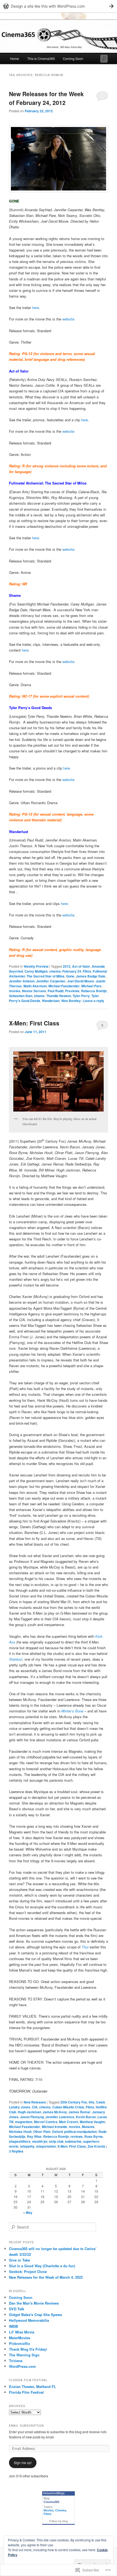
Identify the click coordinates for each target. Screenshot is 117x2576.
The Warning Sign (24, 2355)
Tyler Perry (81, 996)
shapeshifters (20, 2141)
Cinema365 (51, 2502)
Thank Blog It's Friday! (28, 2349)
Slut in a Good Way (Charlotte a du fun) (42, 2266)
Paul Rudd (56, 991)
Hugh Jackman (29, 2112)
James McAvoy (55, 2112)
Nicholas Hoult (20, 2132)
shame (39, 996)
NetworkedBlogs (54, 2493)
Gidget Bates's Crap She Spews (36, 2315)
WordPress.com (22, 2366)
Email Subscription (26, 2426)
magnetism (24, 2122)
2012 (67, 966)
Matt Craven (69, 2122)
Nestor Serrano (34, 991)
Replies (16, 2151)
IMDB (13, 2326)
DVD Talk (17, 2309)
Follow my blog (59, 2521)
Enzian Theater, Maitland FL (33, 2386)
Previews (72, 991)
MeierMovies (20, 2338)
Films (87, 971)
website (68, 319)
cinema (55, 971)
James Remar (80, 2112)
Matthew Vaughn (92, 2122)
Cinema (61, 2510)
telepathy (27, 2146)
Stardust (16, 1659)
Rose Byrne (94, 2136)
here (36, 308)
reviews (77, 2136)
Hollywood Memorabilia (29, 2320)
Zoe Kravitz (96, 2146)
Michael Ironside (55, 2127)
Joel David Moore (81, 981)
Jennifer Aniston (22, 981)
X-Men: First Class (34, 1023)
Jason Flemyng (32, 2117)
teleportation (46, 2146)
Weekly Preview (36, 966)
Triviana (16, 2361)
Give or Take (19, 2260)
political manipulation (81, 2132)
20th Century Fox (74, 2102)
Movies (49, 2510)
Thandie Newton (59, 996)
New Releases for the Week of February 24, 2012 (46, 98)
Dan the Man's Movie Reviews (34, 2303)
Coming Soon (73, 58)
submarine (73, 2141)
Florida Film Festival (26, 2392)
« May (28, 2212)
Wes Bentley (71, 1001)
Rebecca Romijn (94, 991)
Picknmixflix (19, 2343)
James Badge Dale (91, 976)
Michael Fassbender (64, 986)
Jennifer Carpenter (51, 981)
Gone (70, 976)
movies (15, 991)
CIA (35, 2107)
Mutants (88, 2127)
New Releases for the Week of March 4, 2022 (46, 2277)
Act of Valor (81, 966)
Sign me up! (23, 2463)
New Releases (35, 2102)
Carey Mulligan (36, 971)
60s (92, 2102)
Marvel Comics (46, 2122)
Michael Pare (91, 986)
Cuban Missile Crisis (68, 2107)
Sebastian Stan (21, 996)
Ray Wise (34, 2136)
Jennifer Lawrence (60, 2117)
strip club (56, 2141)
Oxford (57, 2132)
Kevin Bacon (86, 2117)
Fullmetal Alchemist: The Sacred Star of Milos (58, 974)
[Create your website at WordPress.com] (59, 6)
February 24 (72, 971)
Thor (85, 1947)
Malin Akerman (35, 986)
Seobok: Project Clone (28, 2271)
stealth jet (40, 2141)
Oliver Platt (42, 2132)
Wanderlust (51, 1001)
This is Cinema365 (41, 58)
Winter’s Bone (72, 1711)
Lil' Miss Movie (22, 2332)
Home (15, 58)
